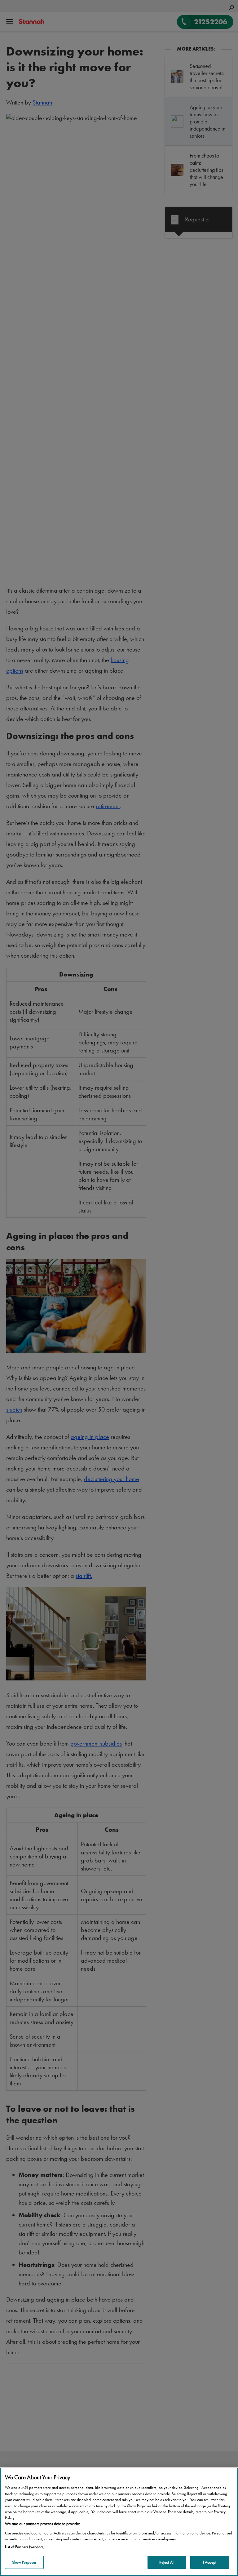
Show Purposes (24, 2562)
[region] (119, 2522)
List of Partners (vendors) (25, 2547)
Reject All (167, 2562)
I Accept (210, 2562)
